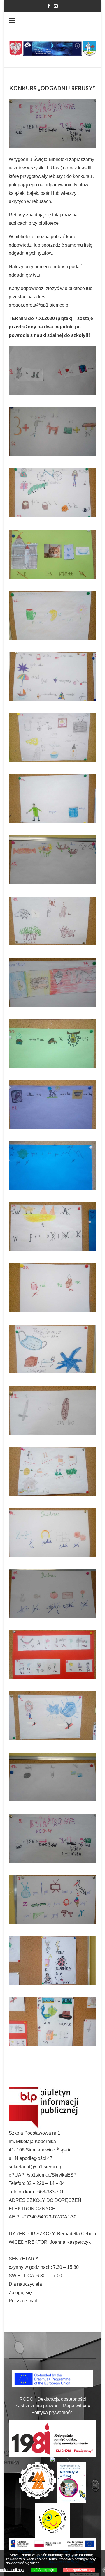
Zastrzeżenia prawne (37, 2406)
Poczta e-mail (23, 2301)
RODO (26, 2399)
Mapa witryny (76, 2406)
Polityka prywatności (52, 2413)
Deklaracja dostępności (62, 2399)
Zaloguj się (20, 2293)
